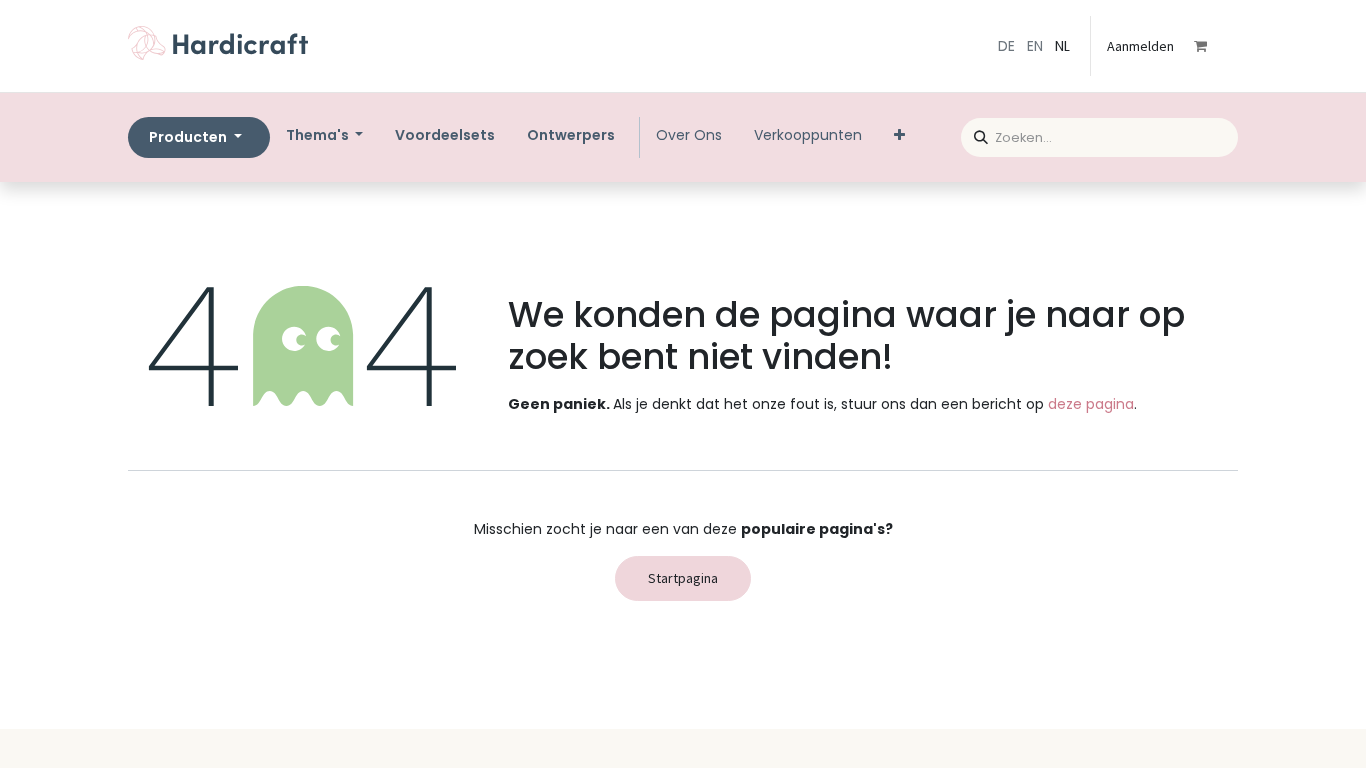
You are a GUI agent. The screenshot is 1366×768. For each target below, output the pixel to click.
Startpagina (683, 578)
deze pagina (1091, 404)
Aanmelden (1140, 46)
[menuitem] (445, 135)
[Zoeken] (974, 134)
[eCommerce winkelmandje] (1214, 46)
